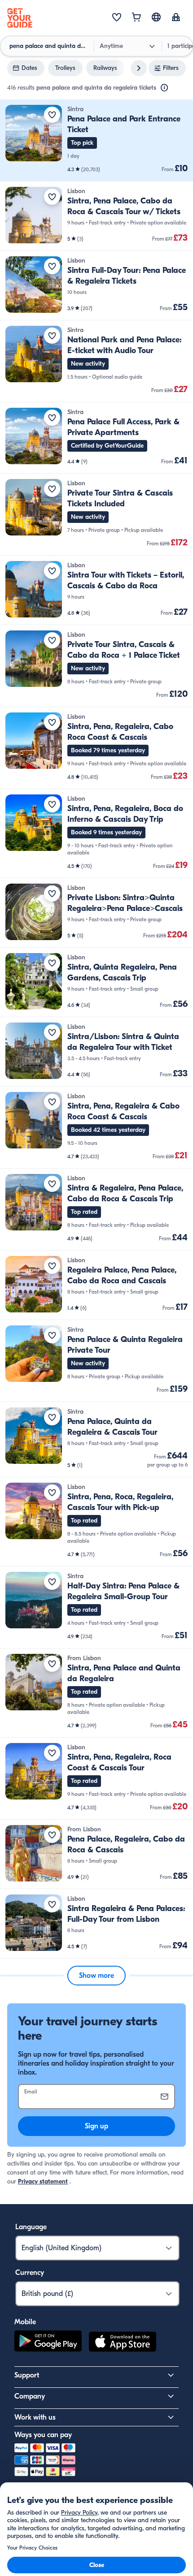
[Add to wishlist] (52, 115)
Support (27, 2375)
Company (30, 2396)
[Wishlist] (117, 18)
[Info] (164, 88)
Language (31, 2227)
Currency (30, 2273)
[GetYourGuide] (20, 18)
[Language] (156, 17)
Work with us (35, 2417)
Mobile (25, 2322)
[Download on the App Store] (123, 2343)
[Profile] (176, 18)
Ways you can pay (43, 2435)
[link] (96, 140)
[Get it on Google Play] (48, 2343)
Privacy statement (43, 2181)
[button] (96, 140)
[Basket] (136, 18)
